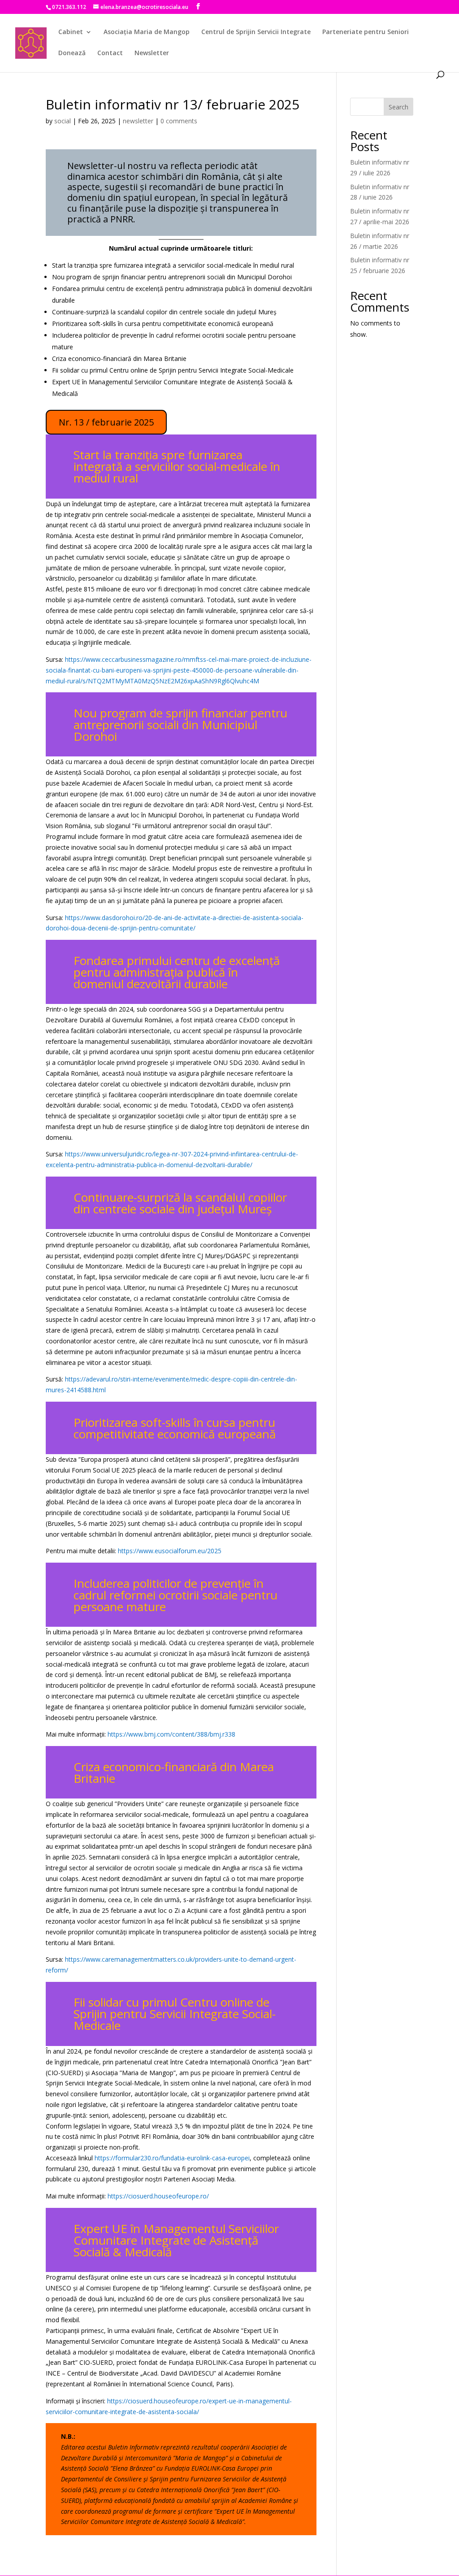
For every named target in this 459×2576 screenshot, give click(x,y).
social (63, 121)
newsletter (138, 121)
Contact (110, 53)
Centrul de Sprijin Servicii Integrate (256, 32)
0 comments (179, 121)
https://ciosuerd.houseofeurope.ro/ (158, 2196)
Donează (72, 53)
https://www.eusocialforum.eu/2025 (170, 1551)
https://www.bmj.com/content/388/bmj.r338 (171, 1734)
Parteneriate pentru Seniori (366, 32)
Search (398, 107)
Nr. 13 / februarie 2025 (106, 422)
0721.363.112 (69, 7)
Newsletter (152, 53)
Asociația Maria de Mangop (147, 32)
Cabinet (71, 32)
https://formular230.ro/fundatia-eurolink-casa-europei (172, 2158)
